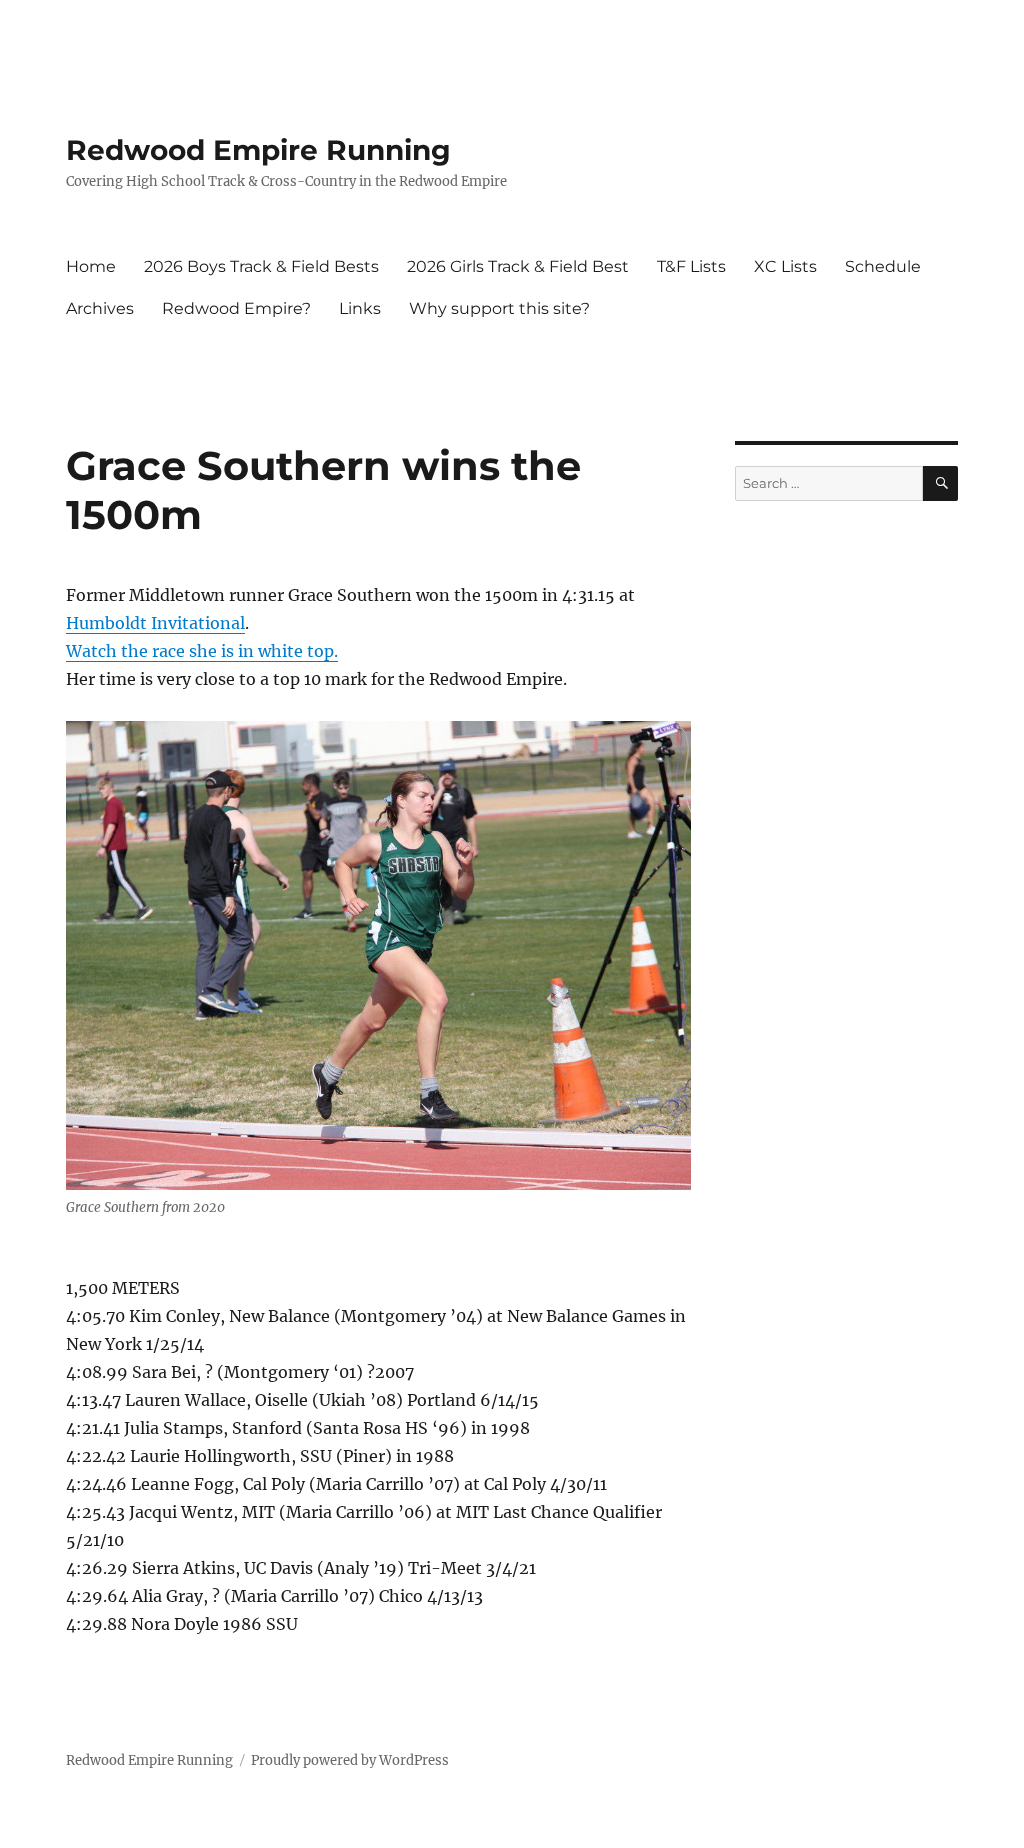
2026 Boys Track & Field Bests (261, 266)
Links (360, 308)
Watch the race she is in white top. (202, 651)
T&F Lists (691, 266)
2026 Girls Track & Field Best (518, 266)
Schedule (883, 266)
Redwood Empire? (236, 308)
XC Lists (785, 266)
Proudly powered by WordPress (350, 1760)
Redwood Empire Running (258, 150)
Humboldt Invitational (155, 623)
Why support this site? (499, 308)
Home (91, 266)
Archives (100, 308)
